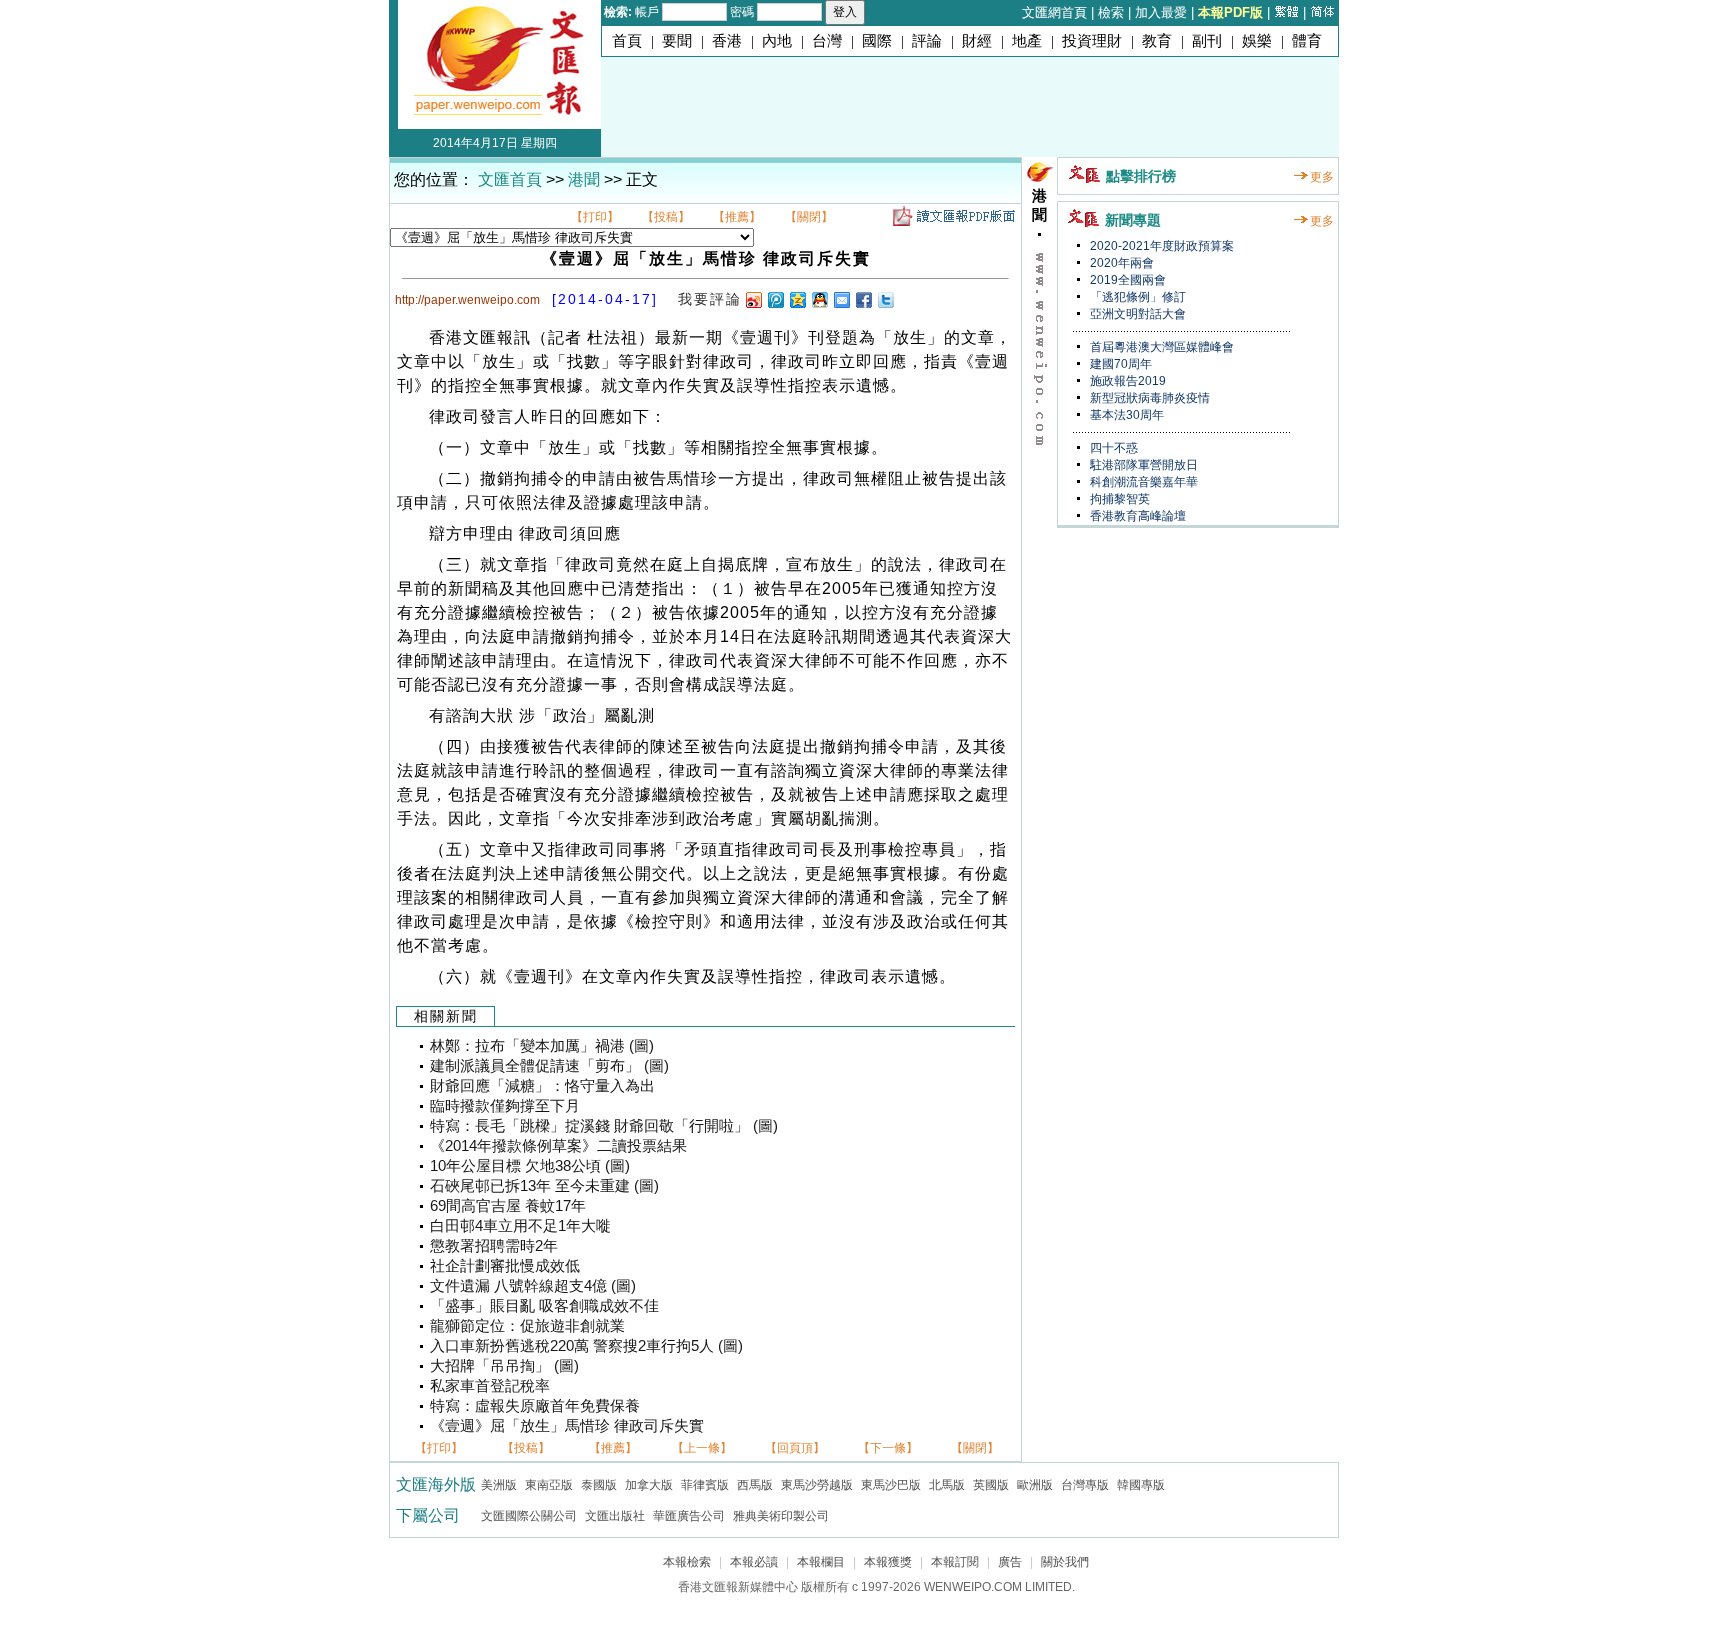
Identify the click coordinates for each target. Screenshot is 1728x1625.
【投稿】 (666, 217)
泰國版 (599, 1485)
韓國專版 (1141, 1485)
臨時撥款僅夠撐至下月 (505, 1106)
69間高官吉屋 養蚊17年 (508, 1206)
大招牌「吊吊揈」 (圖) (504, 1366)
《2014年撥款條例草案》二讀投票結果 (558, 1146)
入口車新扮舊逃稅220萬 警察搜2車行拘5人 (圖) (586, 1346)
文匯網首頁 (1054, 12)
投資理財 (1092, 41)
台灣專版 (1085, 1485)
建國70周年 (1119, 364)
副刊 (1207, 41)
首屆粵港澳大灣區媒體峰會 (1160, 347)
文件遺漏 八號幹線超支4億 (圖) (533, 1286)
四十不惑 (1112, 448)
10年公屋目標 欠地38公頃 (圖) (530, 1166)
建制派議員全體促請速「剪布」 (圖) (549, 1066)
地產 (1027, 41)
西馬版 (755, 1485)
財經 (977, 41)
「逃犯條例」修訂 (1136, 297)
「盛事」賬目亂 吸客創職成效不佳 (544, 1306)
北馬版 (947, 1485)
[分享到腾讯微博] (775, 299)
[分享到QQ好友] (819, 299)
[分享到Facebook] (863, 299)
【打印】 (595, 217)
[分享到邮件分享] (841, 299)
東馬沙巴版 (891, 1485)
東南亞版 (549, 1485)
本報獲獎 (888, 1562)
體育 (1307, 41)
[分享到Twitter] (885, 299)
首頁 (627, 41)
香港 (727, 41)
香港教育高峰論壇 (1136, 516)
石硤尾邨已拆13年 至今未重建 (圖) (544, 1186)
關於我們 (1065, 1562)
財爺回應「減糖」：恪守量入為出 (542, 1086)
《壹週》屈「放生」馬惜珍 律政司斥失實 (567, 1426)
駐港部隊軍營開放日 (1142, 465)
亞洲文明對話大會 (1136, 314)
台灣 (827, 41)
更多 (1322, 177)
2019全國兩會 (1126, 280)
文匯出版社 (615, 1516)
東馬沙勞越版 (817, 1485)
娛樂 (1257, 41)
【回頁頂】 (795, 1448)
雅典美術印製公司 (781, 1516)
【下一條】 (888, 1448)
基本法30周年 (1125, 415)
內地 (777, 41)
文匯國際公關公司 (529, 1516)
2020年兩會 (1120, 263)
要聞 (677, 41)
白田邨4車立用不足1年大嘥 (520, 1226)
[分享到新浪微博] (753, 299)
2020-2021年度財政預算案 (1160, 246)
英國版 (991, 1485)
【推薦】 (737, 217)
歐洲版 (1035, 1485)
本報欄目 (821, 1562)
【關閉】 (809, 217)
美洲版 (499, 1485)
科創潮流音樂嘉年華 (1142, 482)
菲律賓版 (705, 1485)
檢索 (1111, 12)
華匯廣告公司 (689, 1516)
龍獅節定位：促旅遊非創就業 (527, 1326)
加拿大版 (649, 1485)
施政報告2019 (1126, 381)
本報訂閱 (955, 1562)
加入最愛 (1161, 12)
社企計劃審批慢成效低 (505, 1266)
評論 (927, 41)
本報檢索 (687, 1562)
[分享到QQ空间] (797, 299)
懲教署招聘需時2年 (494, 1246)
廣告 (1010, 1562)
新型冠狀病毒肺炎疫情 (1148, 398)
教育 (1157, 41)
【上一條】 (702, 1448)
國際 (877, 41)
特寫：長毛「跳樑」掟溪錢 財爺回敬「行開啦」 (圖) (604, 1126)
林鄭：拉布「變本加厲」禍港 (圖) (542, 1046)
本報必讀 (754, 1562)
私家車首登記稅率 (490, 1386)
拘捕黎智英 (1118, 499)
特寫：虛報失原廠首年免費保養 (535, 1406)
